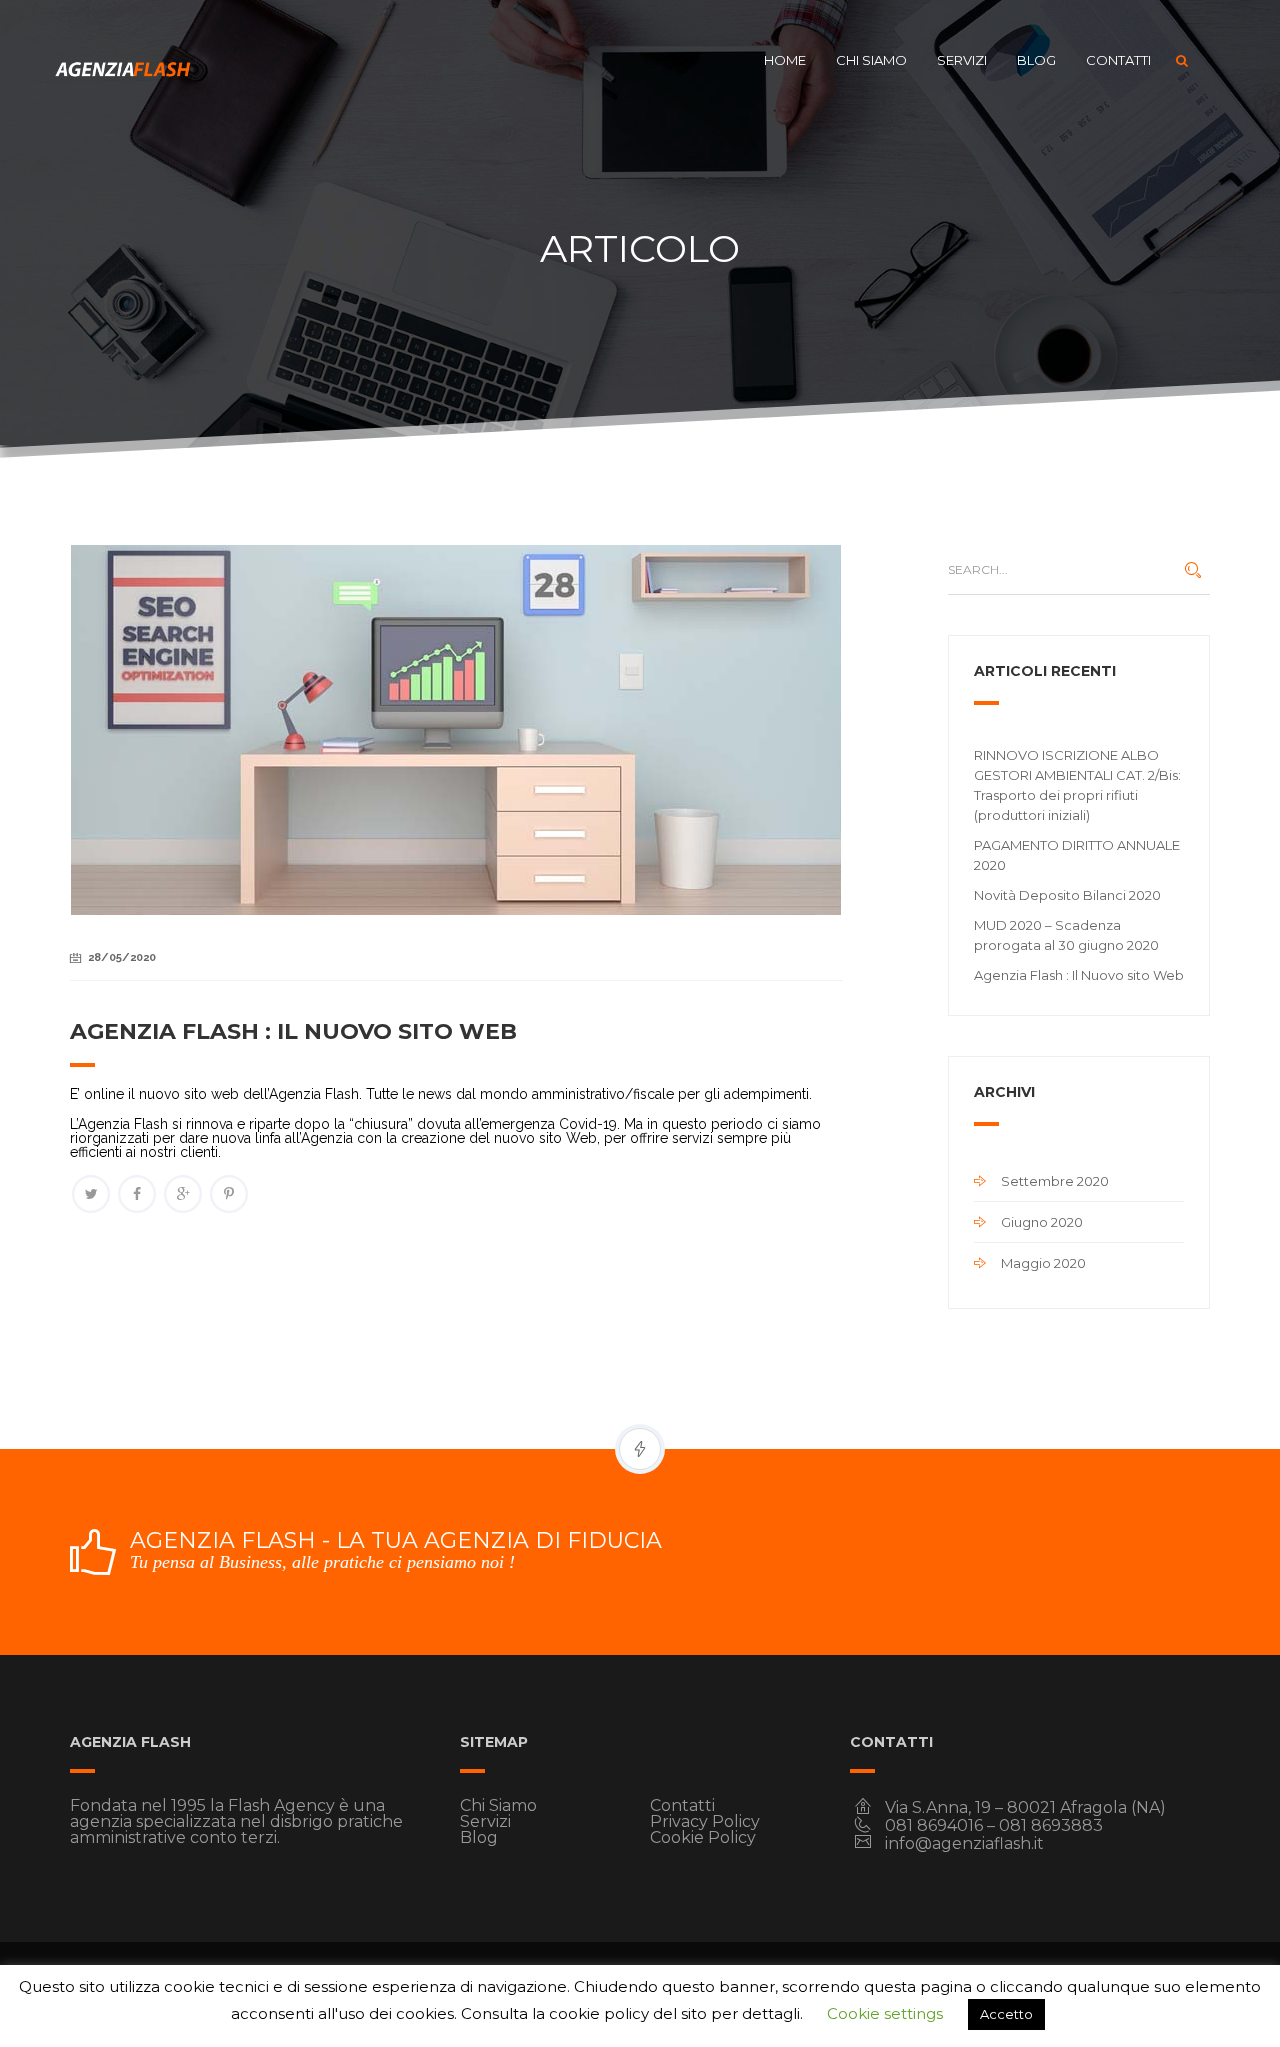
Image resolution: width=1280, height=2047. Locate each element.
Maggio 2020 (1043, 1263)
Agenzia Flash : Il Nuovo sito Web (1079, 975)
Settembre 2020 (1055, 1181)
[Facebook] (137, 1194)
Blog (1036, 60)
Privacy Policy (705, 1821)
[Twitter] (91, 1194)
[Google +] (183, 1194)
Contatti (1118, 60)
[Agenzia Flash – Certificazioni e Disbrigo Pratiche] (125, 60)
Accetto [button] (1006, 2014)
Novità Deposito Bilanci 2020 (1067, 895)
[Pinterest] (229, 1194)
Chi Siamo (871, 60)
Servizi (962, 60)
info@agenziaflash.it (964, 1843)
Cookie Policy (703, 1837)
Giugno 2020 (1042, 1222)
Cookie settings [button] (885, 2013)
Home (785, 60)
